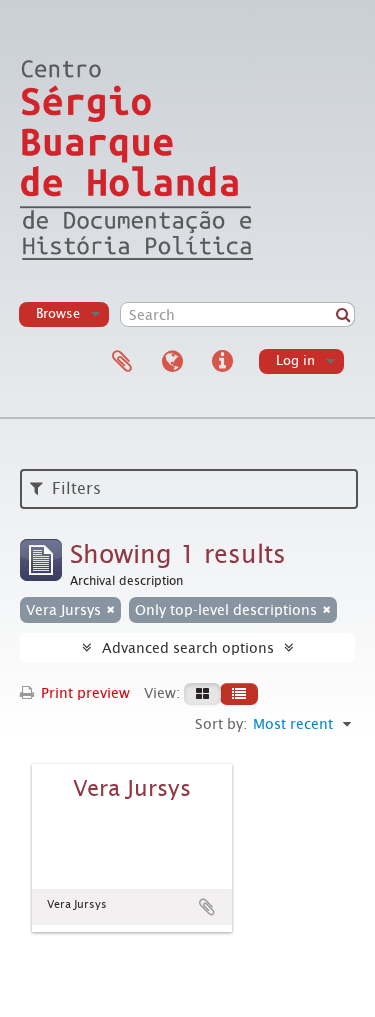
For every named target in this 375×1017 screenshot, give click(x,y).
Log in (295, 360)
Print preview (83, 693)
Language (172, 362)
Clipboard (122, 362)
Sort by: (221, 724)
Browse (58, 313)
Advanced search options (188, 648)
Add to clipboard (207, 907)
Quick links (222, 362)
